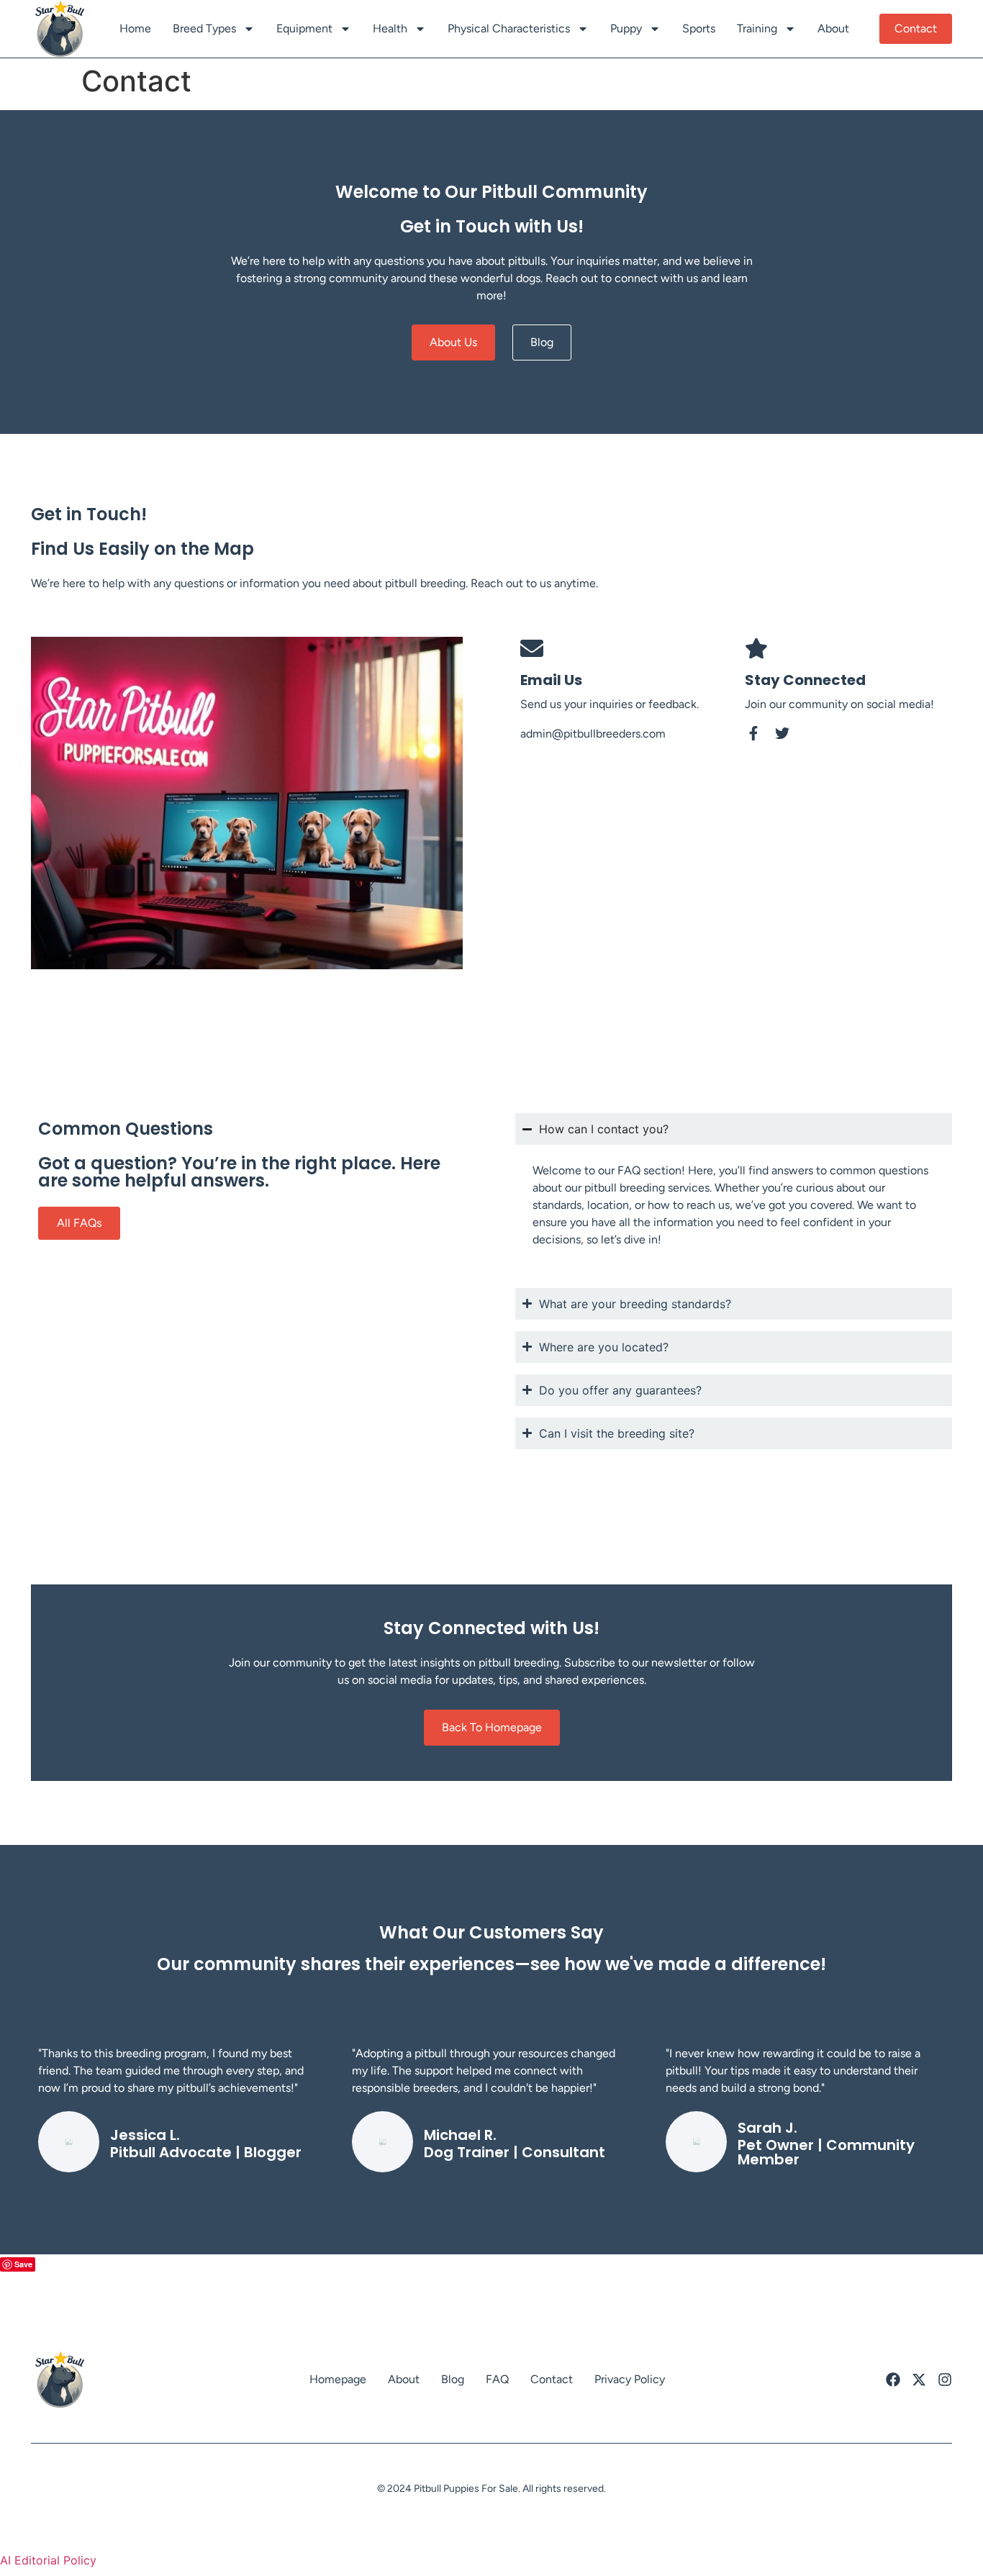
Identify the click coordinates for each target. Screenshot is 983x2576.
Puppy (626, 28)
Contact (552, 2379)
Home (135, 28)
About (833, 28)
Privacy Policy (630, 2379)
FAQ (497, 2379)
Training (757, 28)
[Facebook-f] (753, 733)
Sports (699, 28)
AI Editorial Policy (48, 2560)
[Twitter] (782, 733)
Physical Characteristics (509, 28)
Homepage (338, 2379)
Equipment (304, 28)
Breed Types (204, 28)
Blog (453, 2379)
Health (390, 28)
